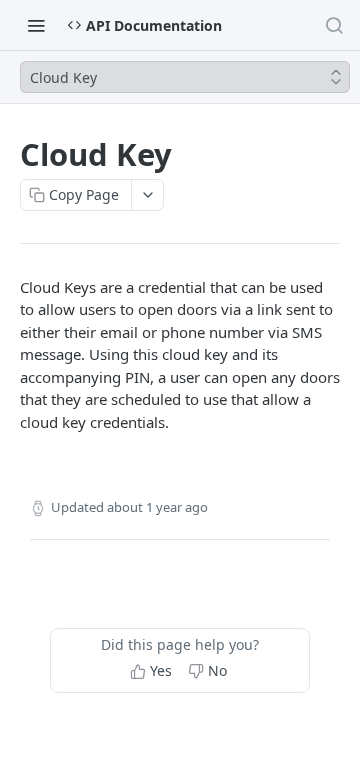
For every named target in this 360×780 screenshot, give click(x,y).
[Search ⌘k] (334, 25)
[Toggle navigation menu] (36, 25)
